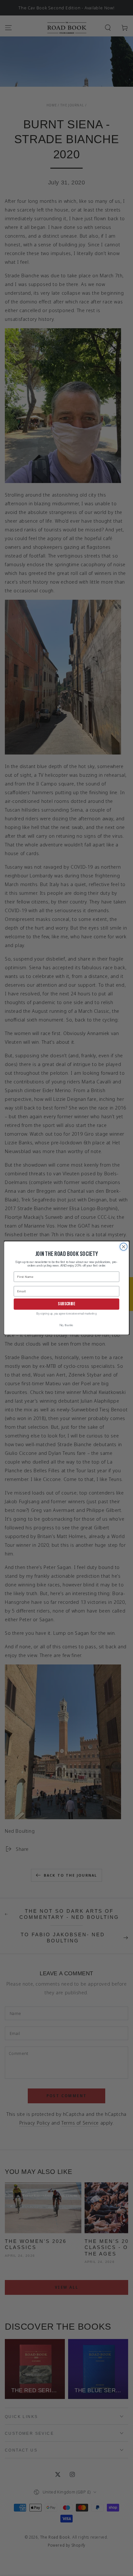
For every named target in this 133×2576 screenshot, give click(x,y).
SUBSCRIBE (66, 1304)
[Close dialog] (123, 1247)
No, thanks (66, 1326)
